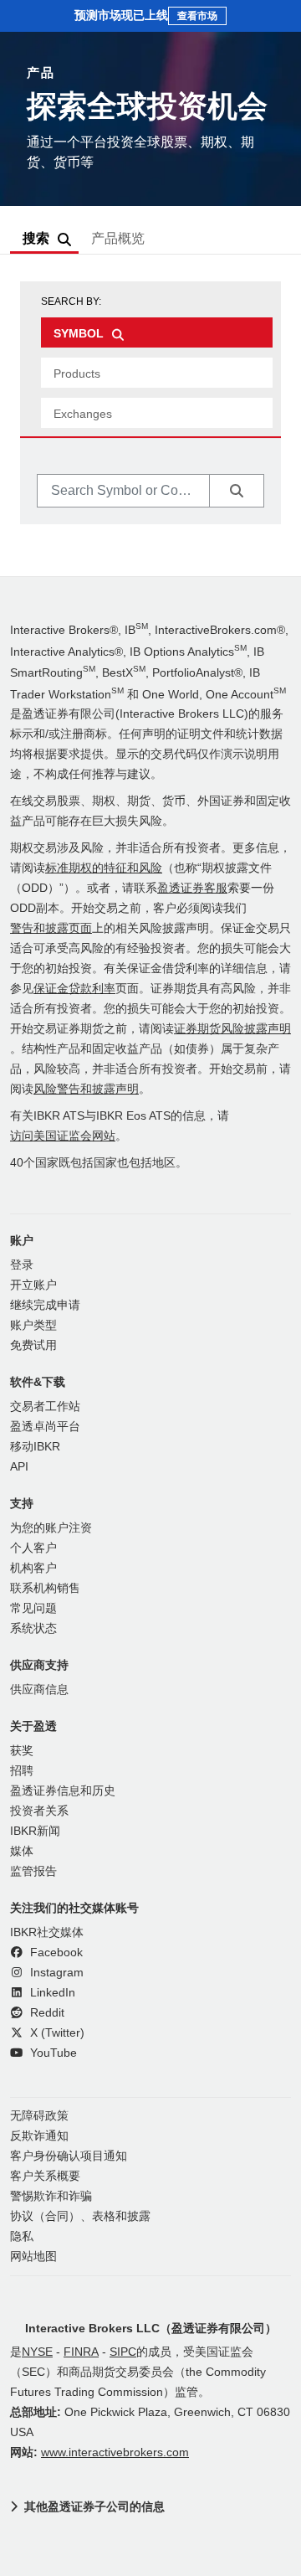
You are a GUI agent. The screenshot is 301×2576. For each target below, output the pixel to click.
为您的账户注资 (51, 1528)
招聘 (22, 1771)
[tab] (157, 332)
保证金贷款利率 (74, 989)
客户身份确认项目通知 (69, 2156)
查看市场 (197, 16)
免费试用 (33, 1345)
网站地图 (33, 2257)
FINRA (81, 2352)
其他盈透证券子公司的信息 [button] (94, 2506)
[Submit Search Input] (237, 491)
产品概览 (118, 238)
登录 (22, 1265)
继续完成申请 (45, 1305)
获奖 (22, 1751)
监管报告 (33, 1871)
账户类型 (33, 1325)
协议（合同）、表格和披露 (80, 2216)
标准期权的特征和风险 (104, 868)
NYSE (37, 2352)
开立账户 (33, 1285)
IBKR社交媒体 (47, 1932)
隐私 (22, 2236)
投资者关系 (39, 1811)
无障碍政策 (39, 2116)
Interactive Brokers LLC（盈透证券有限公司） (151, 2328)
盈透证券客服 (192, 888)
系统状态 (33, 1628)
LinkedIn (51, 1993)
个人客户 (33, 1548)
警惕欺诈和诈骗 (51, 2196)
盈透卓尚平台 (45, 1427)
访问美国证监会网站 (63, 1136)
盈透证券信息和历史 (63, 1791)
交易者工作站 (45, 1406)
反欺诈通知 (39, 2136)
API (19, 1467)
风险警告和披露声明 (86, 1089)
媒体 (22, 1851)
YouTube (52, 2053)
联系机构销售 (45, 1588)
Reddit (46, 2013)
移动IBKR (35, 1447)
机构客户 (33, 1568)
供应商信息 (39, 1690)
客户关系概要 (45, 2176)
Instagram (55, 1973)
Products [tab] (77, 374)
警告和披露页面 (51, 928)
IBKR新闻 (35, 1831)
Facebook (55, 1953)
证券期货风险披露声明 (232, 1029)
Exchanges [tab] (83, 414)
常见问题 (33, 1608)
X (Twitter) (56, 2033)
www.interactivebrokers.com (115, 2452)
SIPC (123, 2352)
